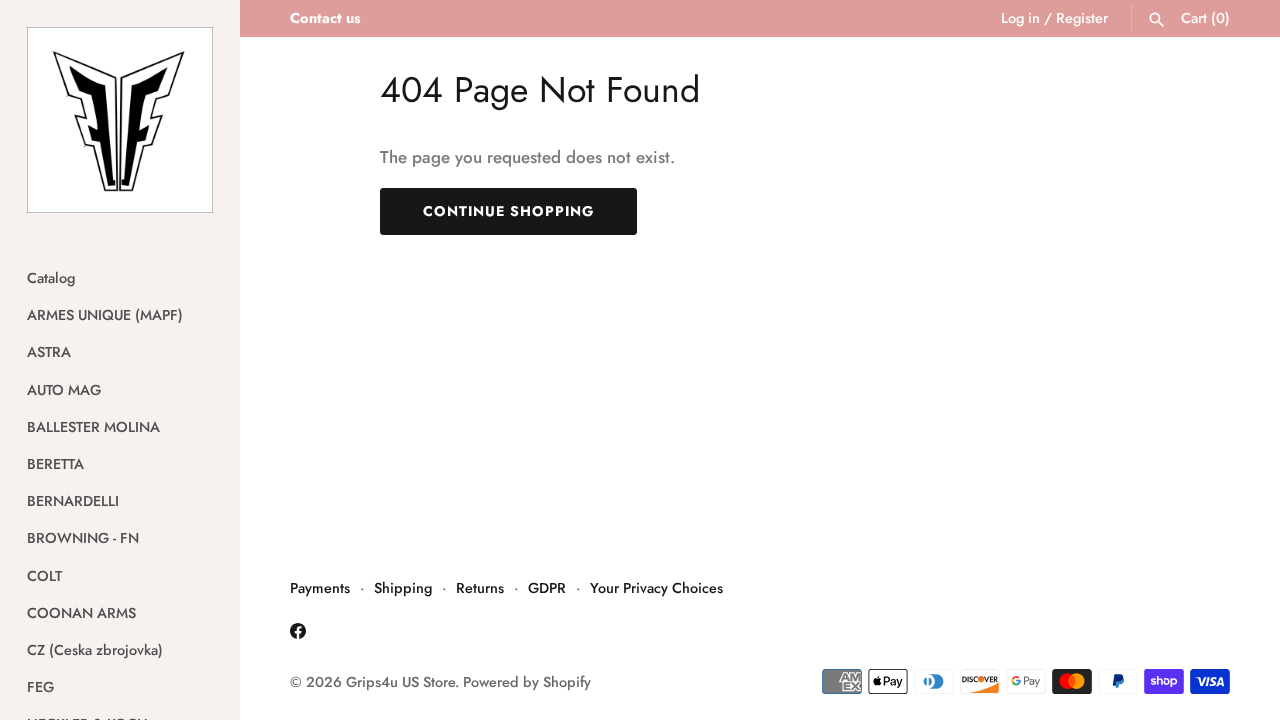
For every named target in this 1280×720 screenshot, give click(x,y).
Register (1082, 18)
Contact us (325, 18)
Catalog (51, 278)
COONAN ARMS (81, 613)
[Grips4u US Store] (120, 120)
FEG (40, 687)
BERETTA (55, 464)
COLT (44, 576)
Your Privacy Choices (656, 588)
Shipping (403, 588)
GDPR (547, 588)
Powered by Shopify (527, 682)
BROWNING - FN (83, 538)
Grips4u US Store (400, 682)
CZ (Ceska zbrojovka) (95, 650)
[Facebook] (298, 635)
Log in (1020, 18)
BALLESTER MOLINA (93, 427)
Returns (480, 588)
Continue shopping (508, 211)
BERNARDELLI (73, 501)
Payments (320, 588)
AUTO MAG (64, 390)
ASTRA (49, 352)
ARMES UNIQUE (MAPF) (105, 315)
